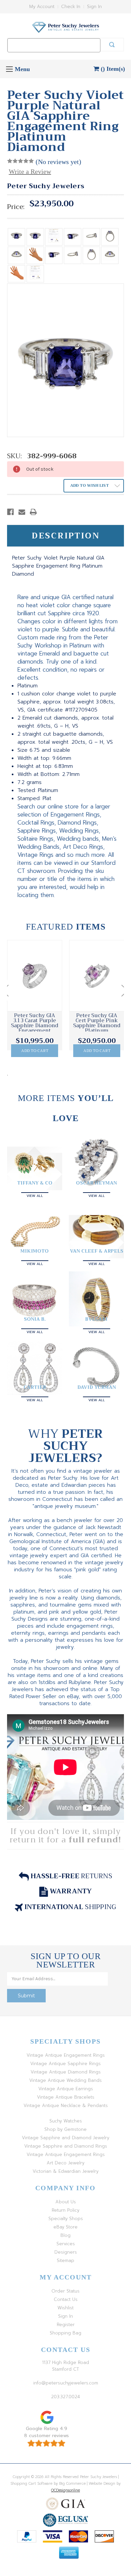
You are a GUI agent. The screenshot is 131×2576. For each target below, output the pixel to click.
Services (66, 2244)
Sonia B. (35, 1319)
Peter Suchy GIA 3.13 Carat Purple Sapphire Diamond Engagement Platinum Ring (35, 1026)
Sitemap (65, 2260)
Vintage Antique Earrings (66, 2089)
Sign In (94, 7)
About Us (66, 2202)
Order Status (65, 2291)
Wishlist (65, 2308)
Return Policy (65, 2210)
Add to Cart (35, 1051)
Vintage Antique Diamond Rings (66, 2072)
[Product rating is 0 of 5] (20, 161)
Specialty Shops (66, 2219)
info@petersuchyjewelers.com (66, 2383)
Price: (16, 207)
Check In (71, 7)
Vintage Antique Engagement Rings (66, 2055)
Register (66, 2325)
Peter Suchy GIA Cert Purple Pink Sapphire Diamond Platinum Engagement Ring (97, 1026)
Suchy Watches (66, 2121)
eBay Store (65, 2227)
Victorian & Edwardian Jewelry (65, 2171)
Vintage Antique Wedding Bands (65, 2080)
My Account (42, 7)
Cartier (35, 1387)
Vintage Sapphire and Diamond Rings (66, 2146)
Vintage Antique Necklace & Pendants (66, 2106)
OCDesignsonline (65, 2490)
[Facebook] (10, 512)
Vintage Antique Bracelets (66, 2097)
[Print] (33, 512)
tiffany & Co (35, 1183)
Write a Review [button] (30, 171)
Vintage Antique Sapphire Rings (65, 2064)
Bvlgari (96, 1319)
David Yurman (97, 1387)
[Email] (22, 512)
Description (66, 536)
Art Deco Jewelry (65, 2163)
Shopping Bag (65, 2333)
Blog (65, 2235)
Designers (66, 2252)
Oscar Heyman (96, 1183)
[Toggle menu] (9, 69)
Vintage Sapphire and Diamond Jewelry (65, 2138)
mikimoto (35, 1251)
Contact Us (66, 2299)
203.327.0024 (65, 2397)
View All (35, 1195)
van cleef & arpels (97, 1251)
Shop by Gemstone (65, 2129)
